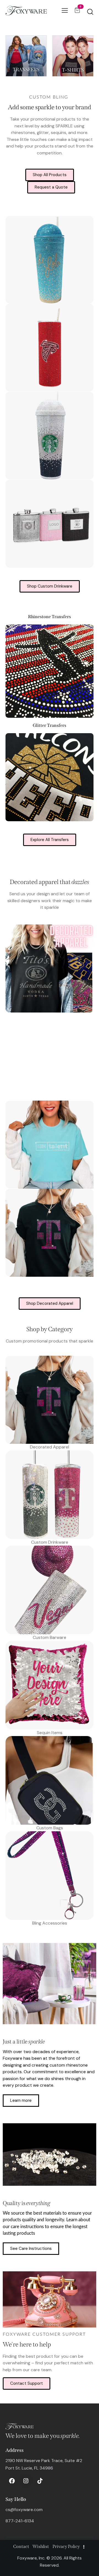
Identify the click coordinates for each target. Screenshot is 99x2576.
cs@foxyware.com (24, 2510)
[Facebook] (12, 2481)
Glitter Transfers (50, 725)
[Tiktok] (40, 2481)
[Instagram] (26, 2481)
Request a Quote (51, 187)
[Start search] (90, 12)
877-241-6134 (20, 2521)
